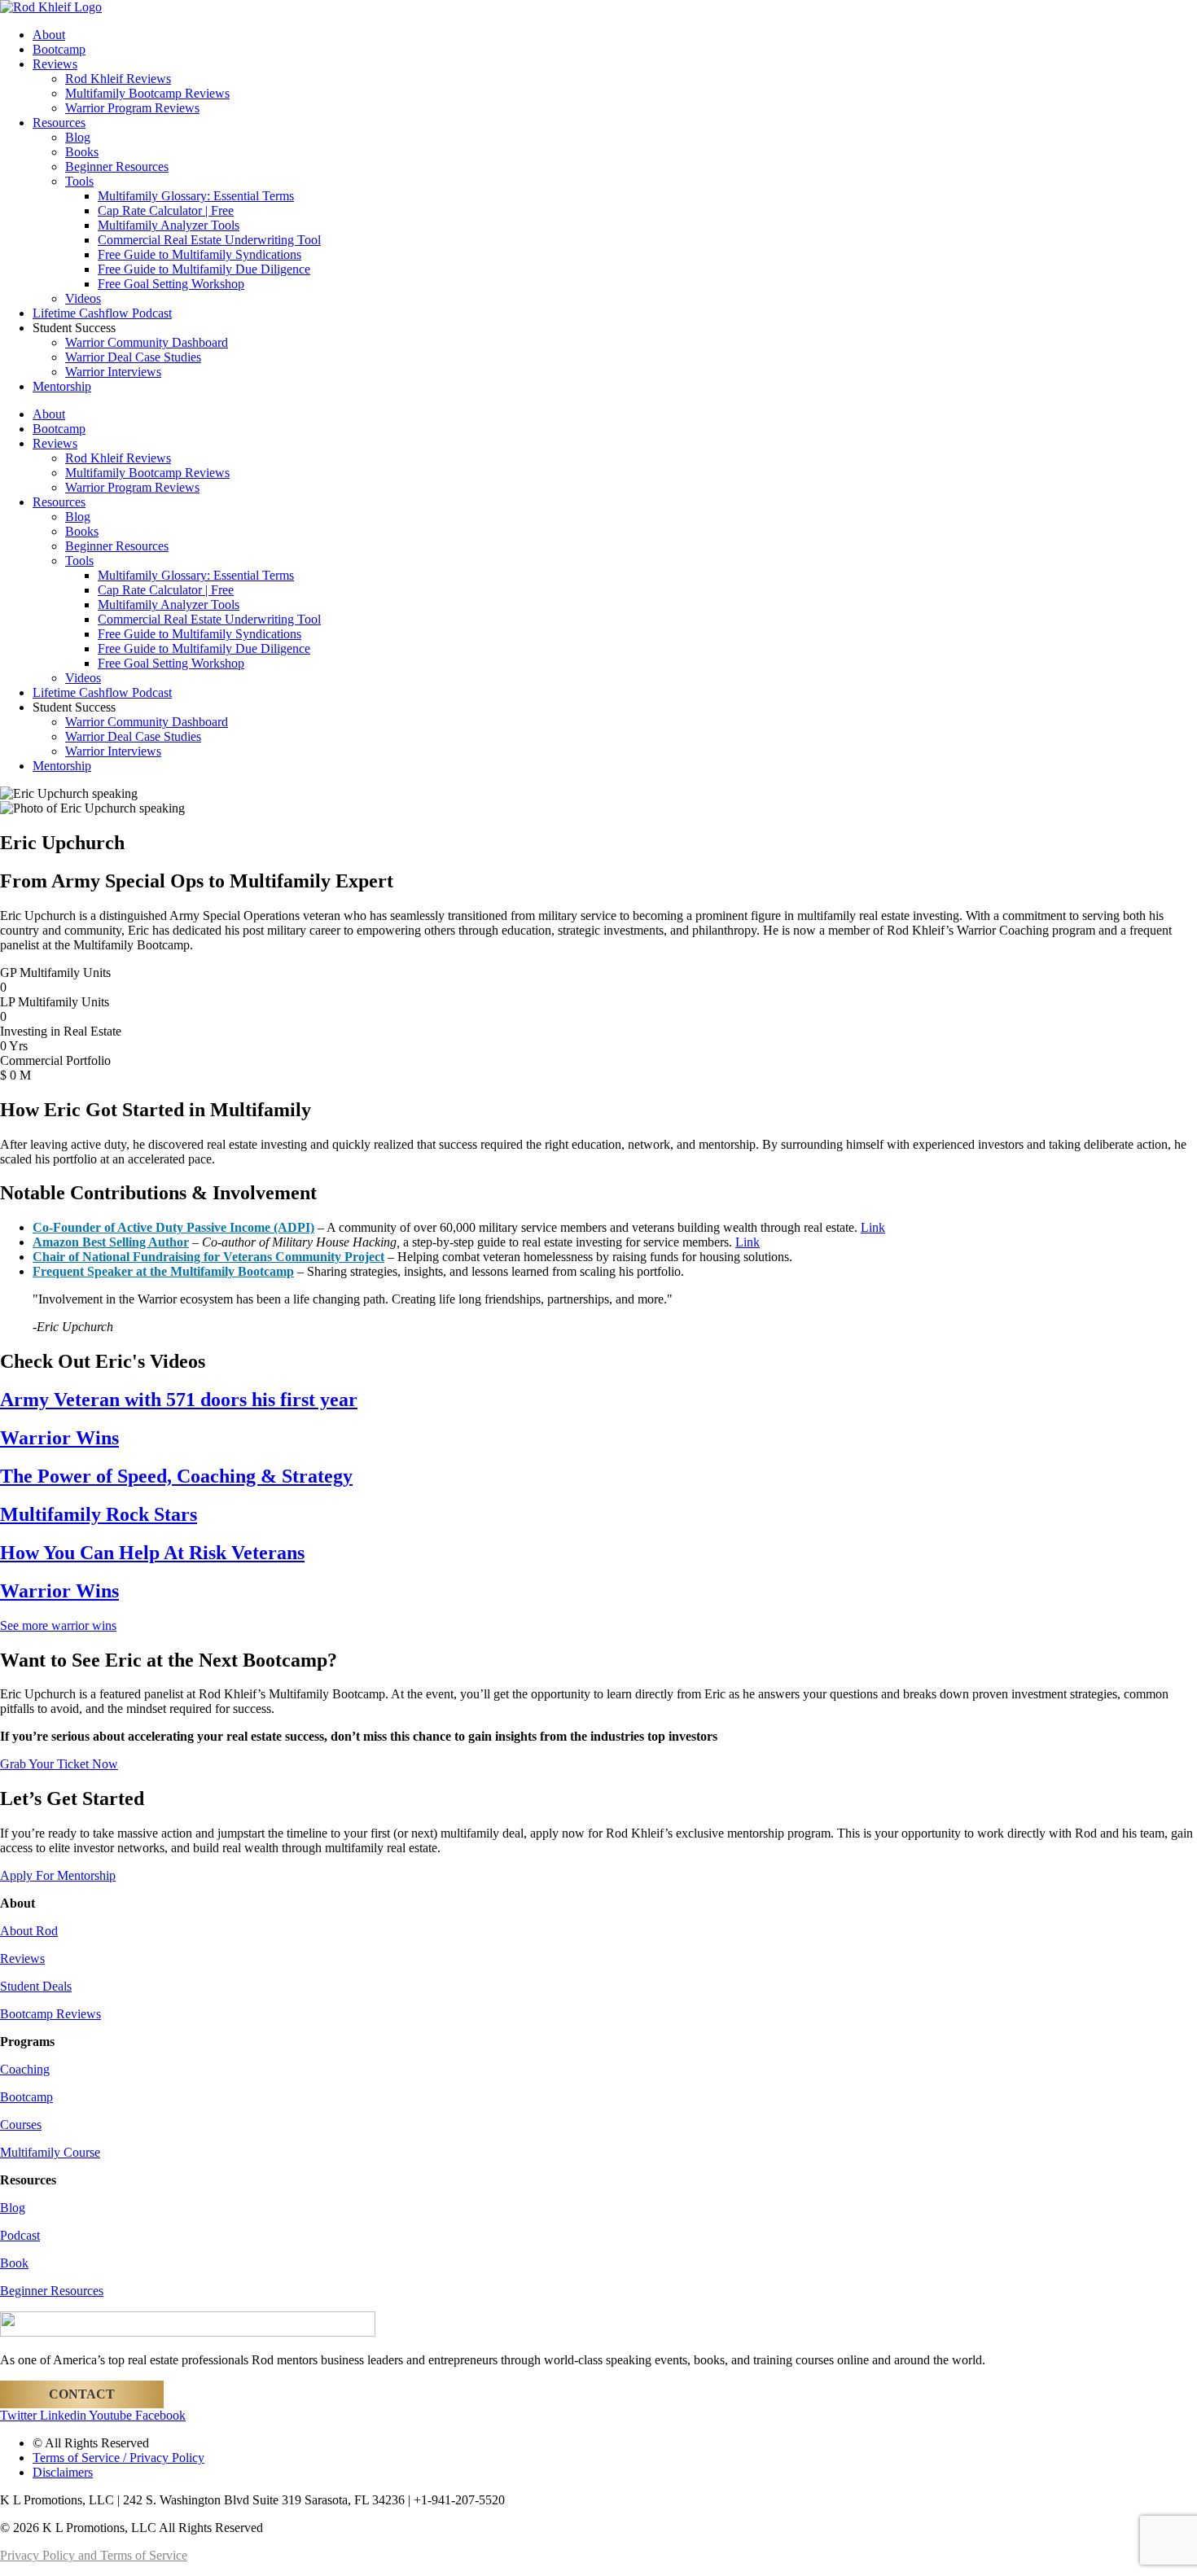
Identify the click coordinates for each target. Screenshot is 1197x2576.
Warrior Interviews (113, 372)
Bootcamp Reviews (50, 2014)
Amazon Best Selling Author (111, 1242)
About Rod (29, 1931)
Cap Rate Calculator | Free (166, 210)
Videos (83, 298)
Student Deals (36, 1986)
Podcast (20, 2235)
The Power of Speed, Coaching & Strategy (176, 1476)
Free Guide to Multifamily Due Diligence (204, 269)
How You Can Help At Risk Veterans (152, 1553)
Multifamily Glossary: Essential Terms (196, 196)
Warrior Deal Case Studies (133, 357)
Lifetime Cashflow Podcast (102, 313)
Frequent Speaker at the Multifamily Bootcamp (163, 1271)
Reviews (55, 64)
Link (873, 1227)
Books (82, 152)
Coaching (25, 2069)
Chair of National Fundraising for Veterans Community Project (208, 1257)
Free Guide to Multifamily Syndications (199, 254)
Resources (59, 123)
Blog (78, 137)
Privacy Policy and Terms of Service (94, 2555)
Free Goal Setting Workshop (171, 284)
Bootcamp (59, 49)
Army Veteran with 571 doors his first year (179, 1400)
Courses (21, 2125)
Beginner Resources (117, 166)
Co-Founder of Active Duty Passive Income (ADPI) (173, 1227)
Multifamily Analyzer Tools (169, 225)
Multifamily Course (50, 2152)
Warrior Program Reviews (132, 108)
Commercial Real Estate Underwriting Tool (209, 240)
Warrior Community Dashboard (147, 342)
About (49, 35)
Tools (79, 181)
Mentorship (62, 386)
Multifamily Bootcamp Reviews (147, 93)
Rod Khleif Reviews (118, 79)
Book (14, 2263)
